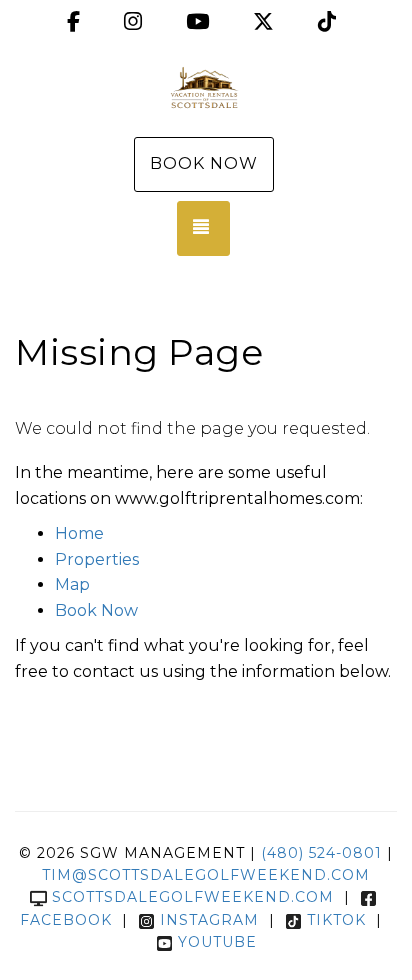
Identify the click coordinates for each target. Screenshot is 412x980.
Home (79, 533)
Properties (97, 559)
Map (72, 584)
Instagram (209, 920)
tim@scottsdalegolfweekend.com (206, 875)
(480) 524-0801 (321, 853)
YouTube (217, 942)
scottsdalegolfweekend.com (193, 897)
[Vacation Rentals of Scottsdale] (206, 88)
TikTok (336, 920)
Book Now (204, 163)
